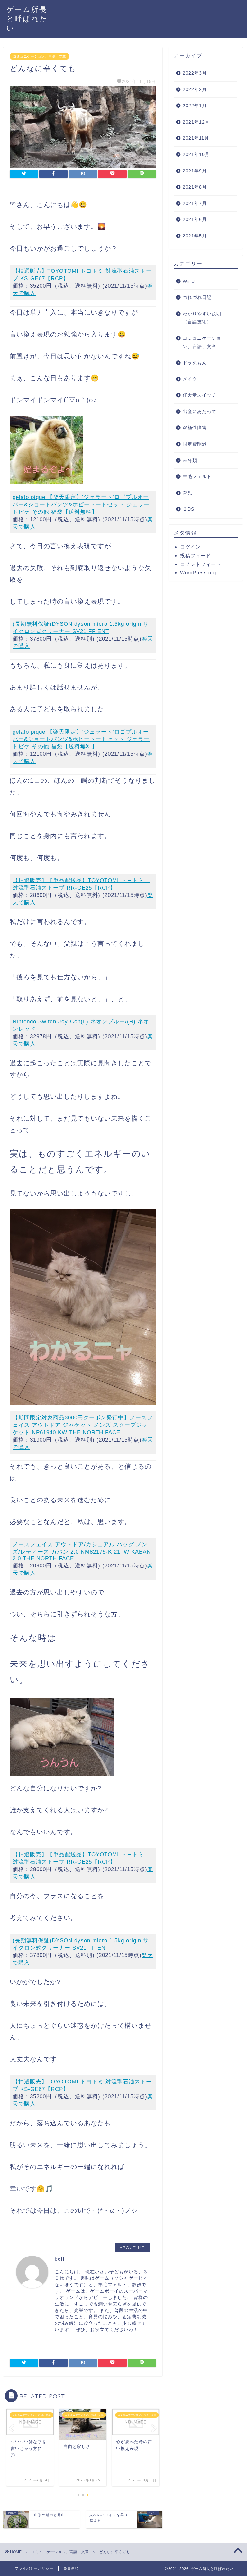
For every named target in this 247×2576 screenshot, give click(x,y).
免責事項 (71, 2568)
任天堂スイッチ (200, 395)
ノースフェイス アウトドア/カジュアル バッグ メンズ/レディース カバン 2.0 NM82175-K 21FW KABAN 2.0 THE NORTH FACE (82, 1551)
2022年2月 (195, 90)
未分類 (190, 461)
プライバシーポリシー (34, 2568)
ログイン (190, 547)
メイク (190, 379)
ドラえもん (195, 363)
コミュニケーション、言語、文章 (39, 56)
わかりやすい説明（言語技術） (202, 318)
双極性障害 (195, 428)
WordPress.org (198, 572)
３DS (188, 509)
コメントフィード (201, 564)
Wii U (189, 281)
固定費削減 (195, 444)
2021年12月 (196, 122)
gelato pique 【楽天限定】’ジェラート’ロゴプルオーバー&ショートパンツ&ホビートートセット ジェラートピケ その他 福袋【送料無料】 (81, 505)
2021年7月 (195, 203)
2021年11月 (196, 138)
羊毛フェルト (197, 477)
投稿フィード (196, 555)
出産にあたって (200, 412)
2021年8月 (195, 187)
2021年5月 (195, 236)
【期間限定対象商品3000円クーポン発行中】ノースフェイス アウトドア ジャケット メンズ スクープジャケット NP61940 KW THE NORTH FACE (83, 1425)
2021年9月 (195, 171)
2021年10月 (196, 155)
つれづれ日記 (197, 297)
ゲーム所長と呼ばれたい (27, 18)
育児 (188, 493)
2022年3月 (195, 73)
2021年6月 (195, 220)
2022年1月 (195, 106)
